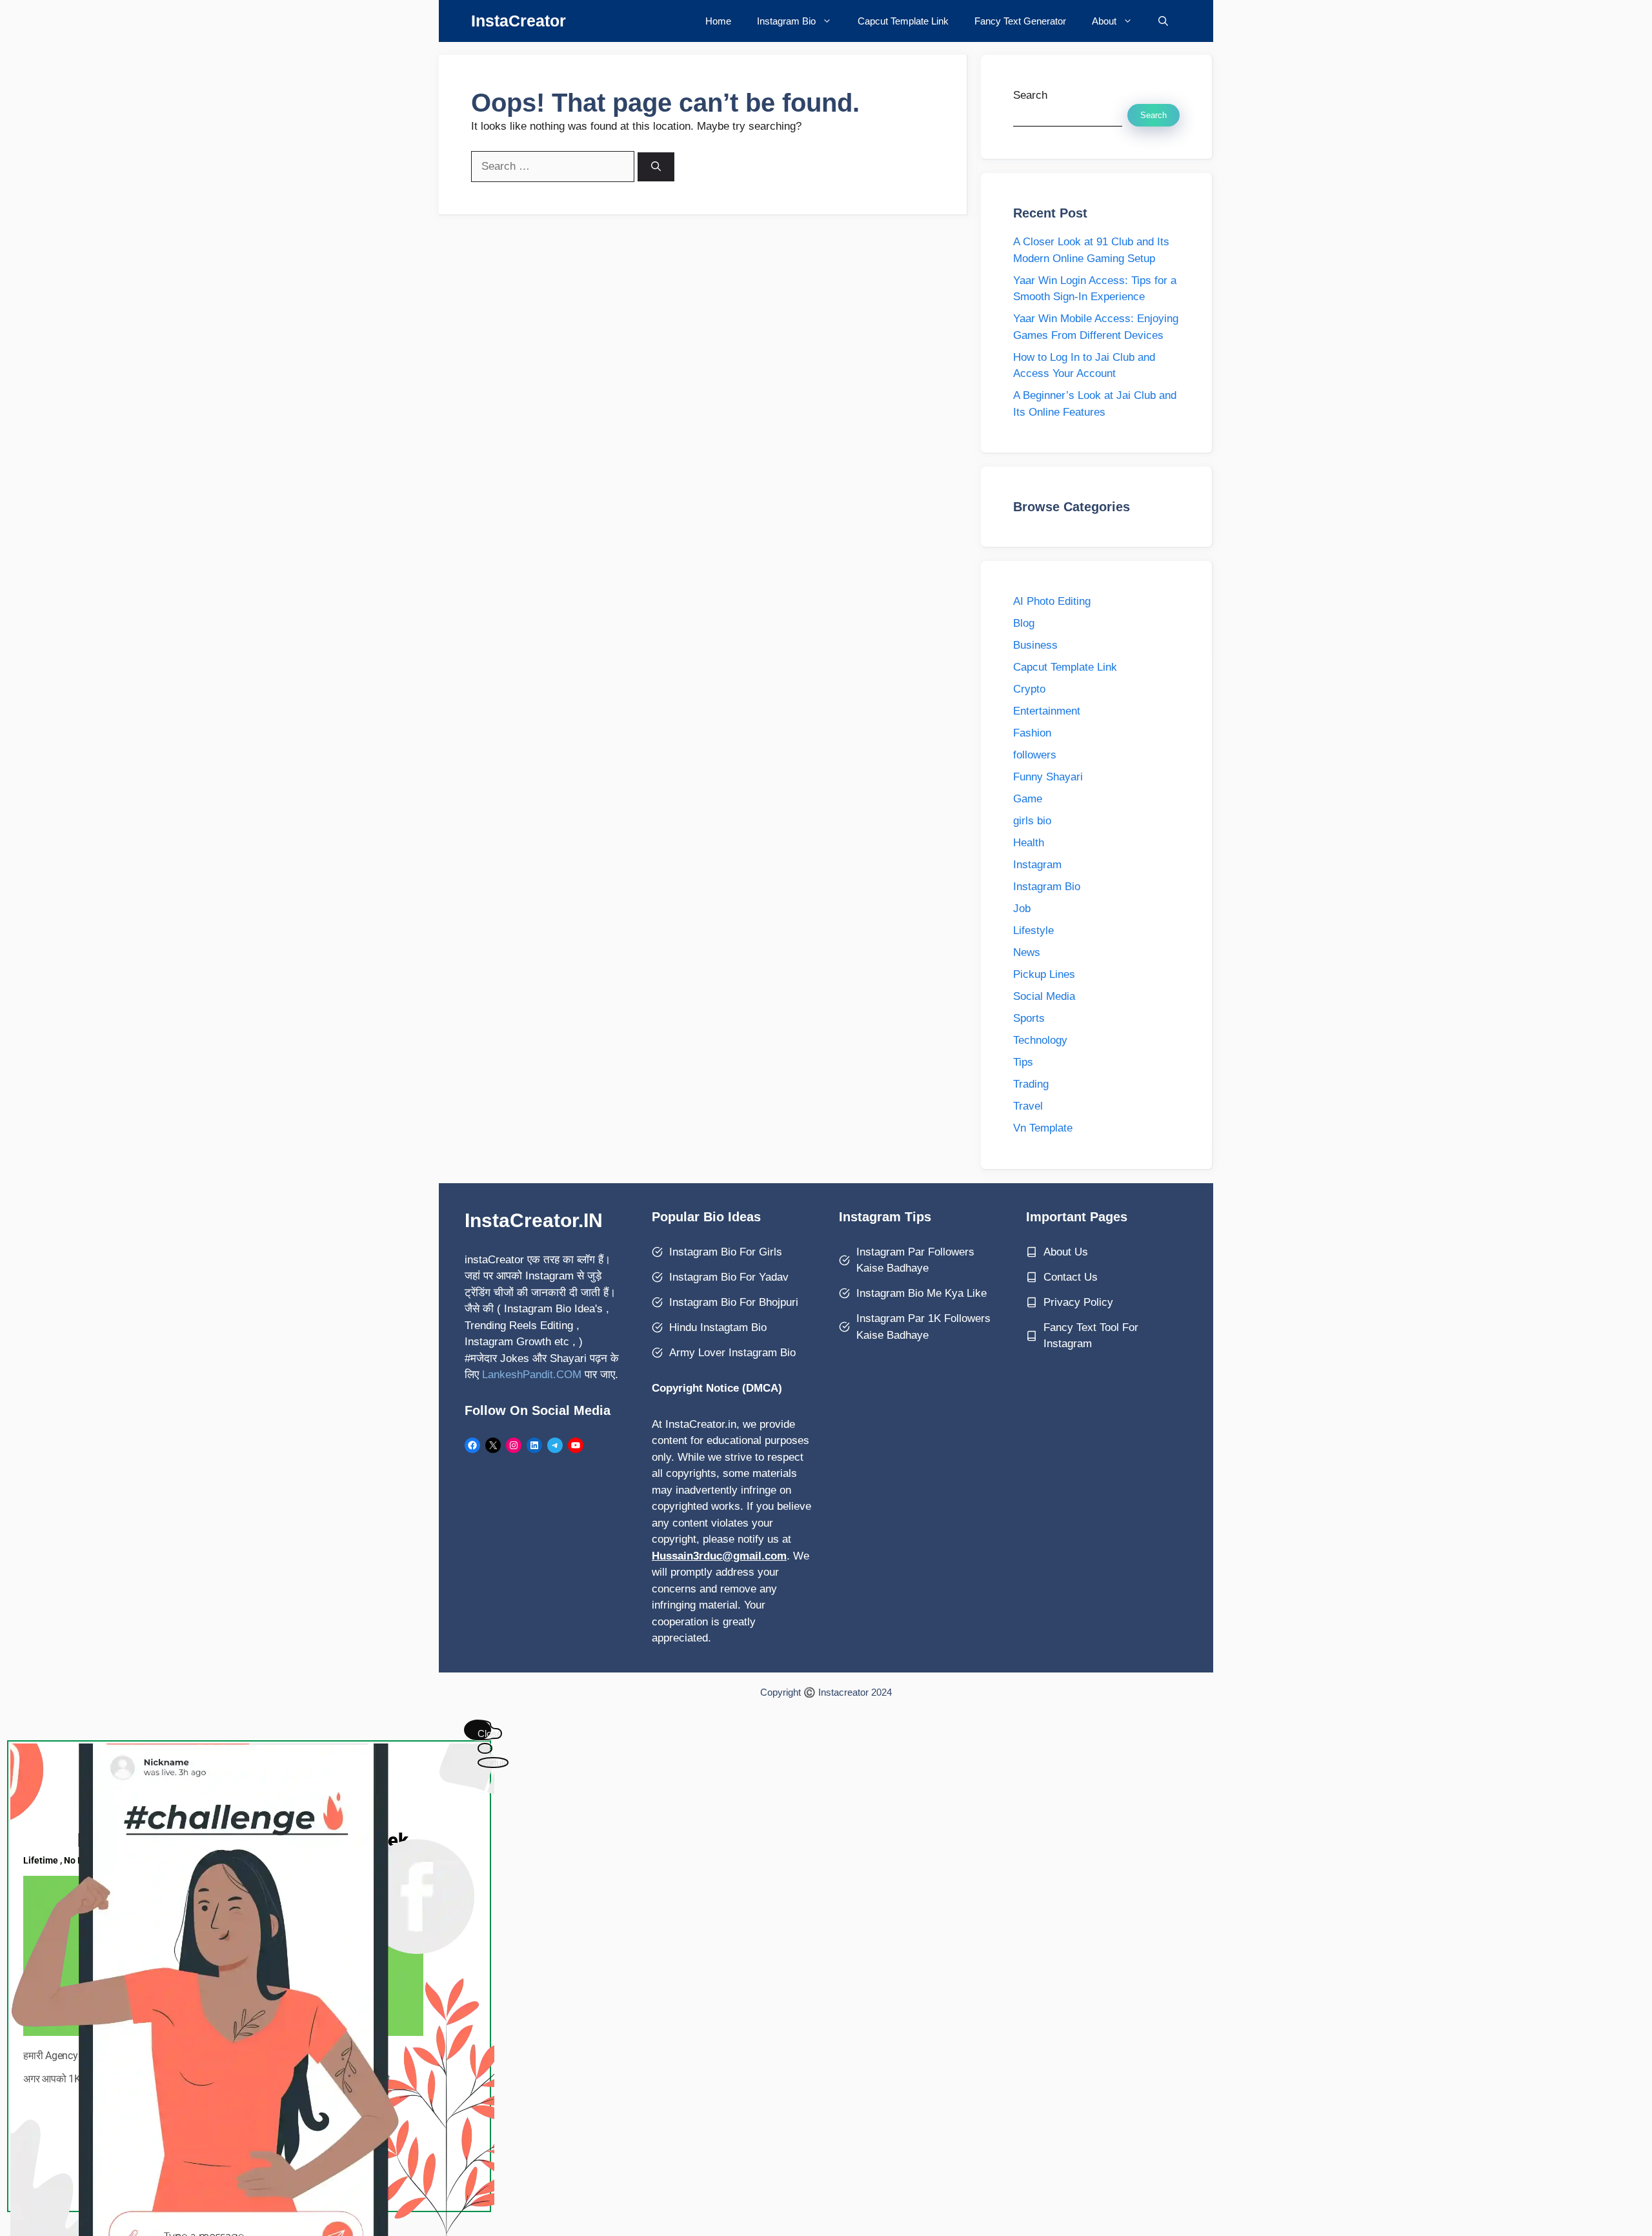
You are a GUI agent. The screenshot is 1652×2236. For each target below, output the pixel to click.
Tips (1023, 1062)
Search (1030, 95)
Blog (1024, 623)
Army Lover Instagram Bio (732, 1353)
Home (718, 21)
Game (1028, 799)
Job (1022, 909)
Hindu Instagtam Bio (718, 1327)
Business (1035, 645)
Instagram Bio (786, 21)
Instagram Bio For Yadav (729, 1277)
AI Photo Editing (1052, 601)
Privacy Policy (1078, 1302)
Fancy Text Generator (1020, 21)
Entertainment (1047, 711)
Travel (1028, 1106)
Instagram (1037, 865)
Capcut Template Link (903, 21)
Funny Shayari (1048, 777)
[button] (1163, 21)
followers (1035, 755)
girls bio (1032, 821)
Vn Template (1043, 1128)
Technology (1040, 1040)
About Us (1066, 1252)
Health (1029, 843)
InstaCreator (519, 21)
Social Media (1044, 996)
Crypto (1029, 689)
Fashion (1032, 733)
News (1027, 952)
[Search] (656, 167)
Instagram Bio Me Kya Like (922, 1293)
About (1104, 21)
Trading (1031, 1084)
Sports (1029, 1018)
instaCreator (494, 1260)
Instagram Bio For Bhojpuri (734, 1302)
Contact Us (1071, 1277)
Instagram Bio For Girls (726, 1252)
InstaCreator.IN (534, 1220)
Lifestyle (1033, 930)
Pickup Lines (1044, 974)
